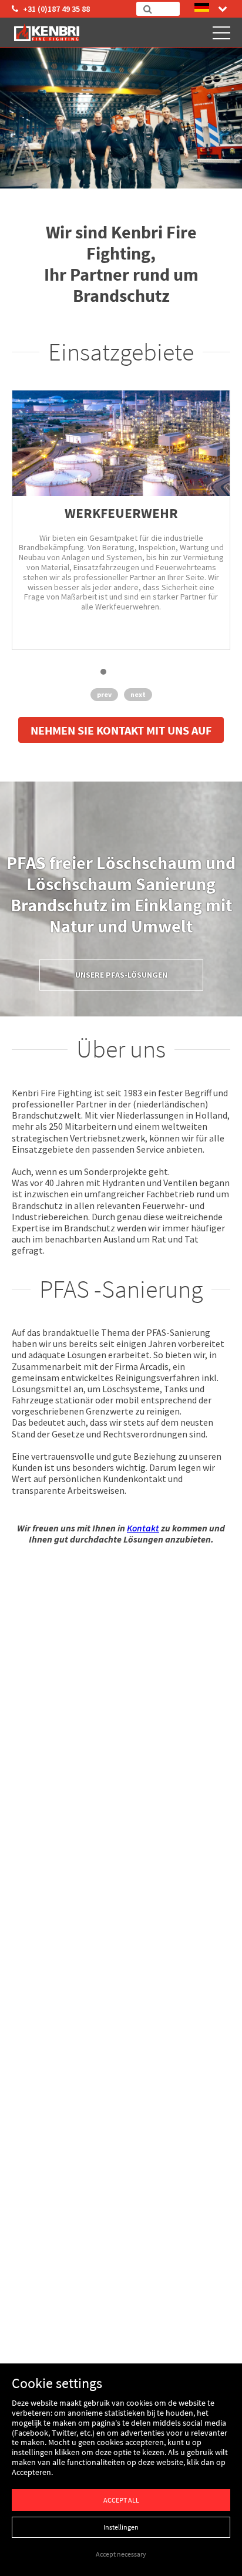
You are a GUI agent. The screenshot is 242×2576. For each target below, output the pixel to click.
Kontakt (143, 1528)
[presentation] (104, 696)
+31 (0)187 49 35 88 (56, 9)
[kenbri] (48, 32)
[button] (103, 672)
